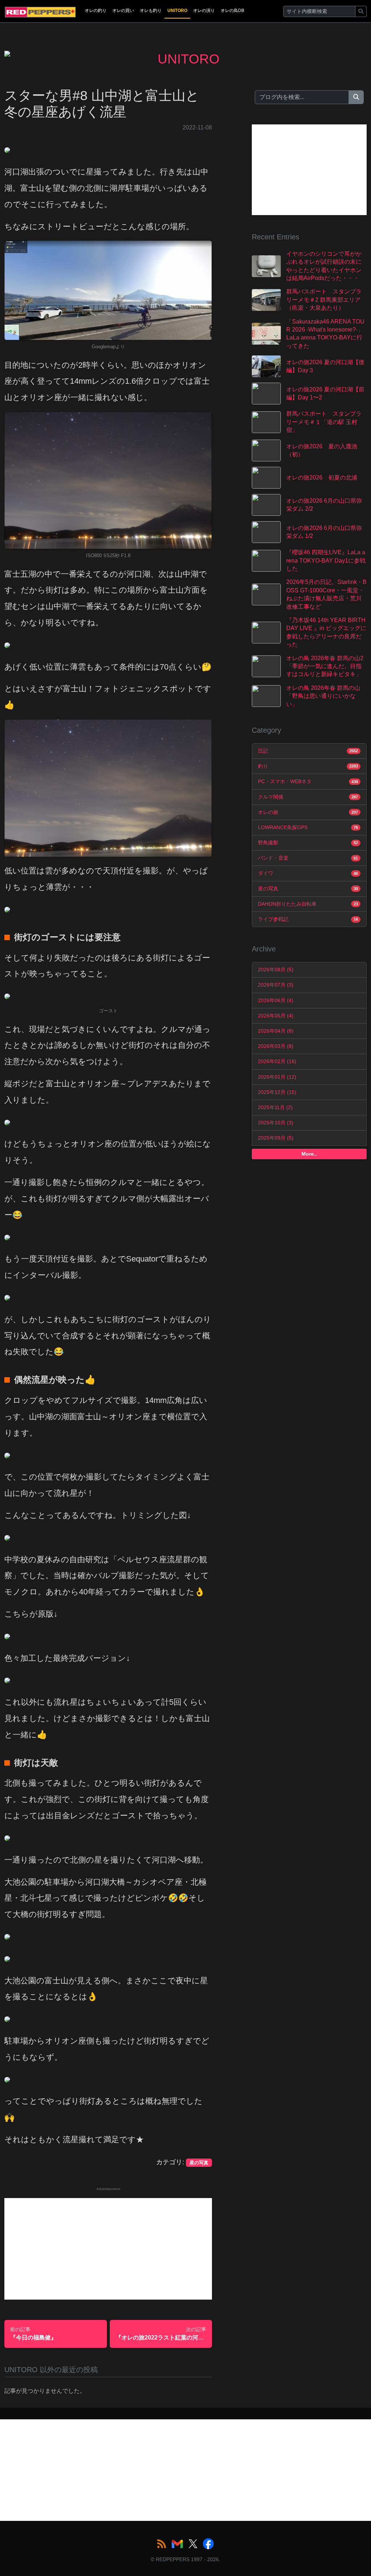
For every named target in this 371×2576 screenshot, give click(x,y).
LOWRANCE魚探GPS (308, 827)
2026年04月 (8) (276, 1031)
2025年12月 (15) (277, 1092)
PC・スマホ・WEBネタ (308, 781)
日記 (308, 751)
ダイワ (308, 873)
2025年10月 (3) (276, 1123)
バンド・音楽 (308, 858)
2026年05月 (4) (276, 1016)
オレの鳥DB (232, 11)
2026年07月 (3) (276, 985)
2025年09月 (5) (276, 1138)
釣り (308, 766)
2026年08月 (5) (276, 970)
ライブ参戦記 (308, 919)
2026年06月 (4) (276, 1000)
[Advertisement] (108, 2249)
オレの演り (204, 11)
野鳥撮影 (308, 843)
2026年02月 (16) (277, 1061)
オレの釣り (96, 11)
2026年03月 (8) (276, 1046)
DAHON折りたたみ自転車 (308, 904)
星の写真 (308, 889)
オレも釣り (151, 11)
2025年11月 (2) (275, 1107)
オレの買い (123, 11)
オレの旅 (308, 812)
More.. (309, 1154)
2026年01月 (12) (277, 1077)
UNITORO (177, 11)
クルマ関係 (308, 797)
